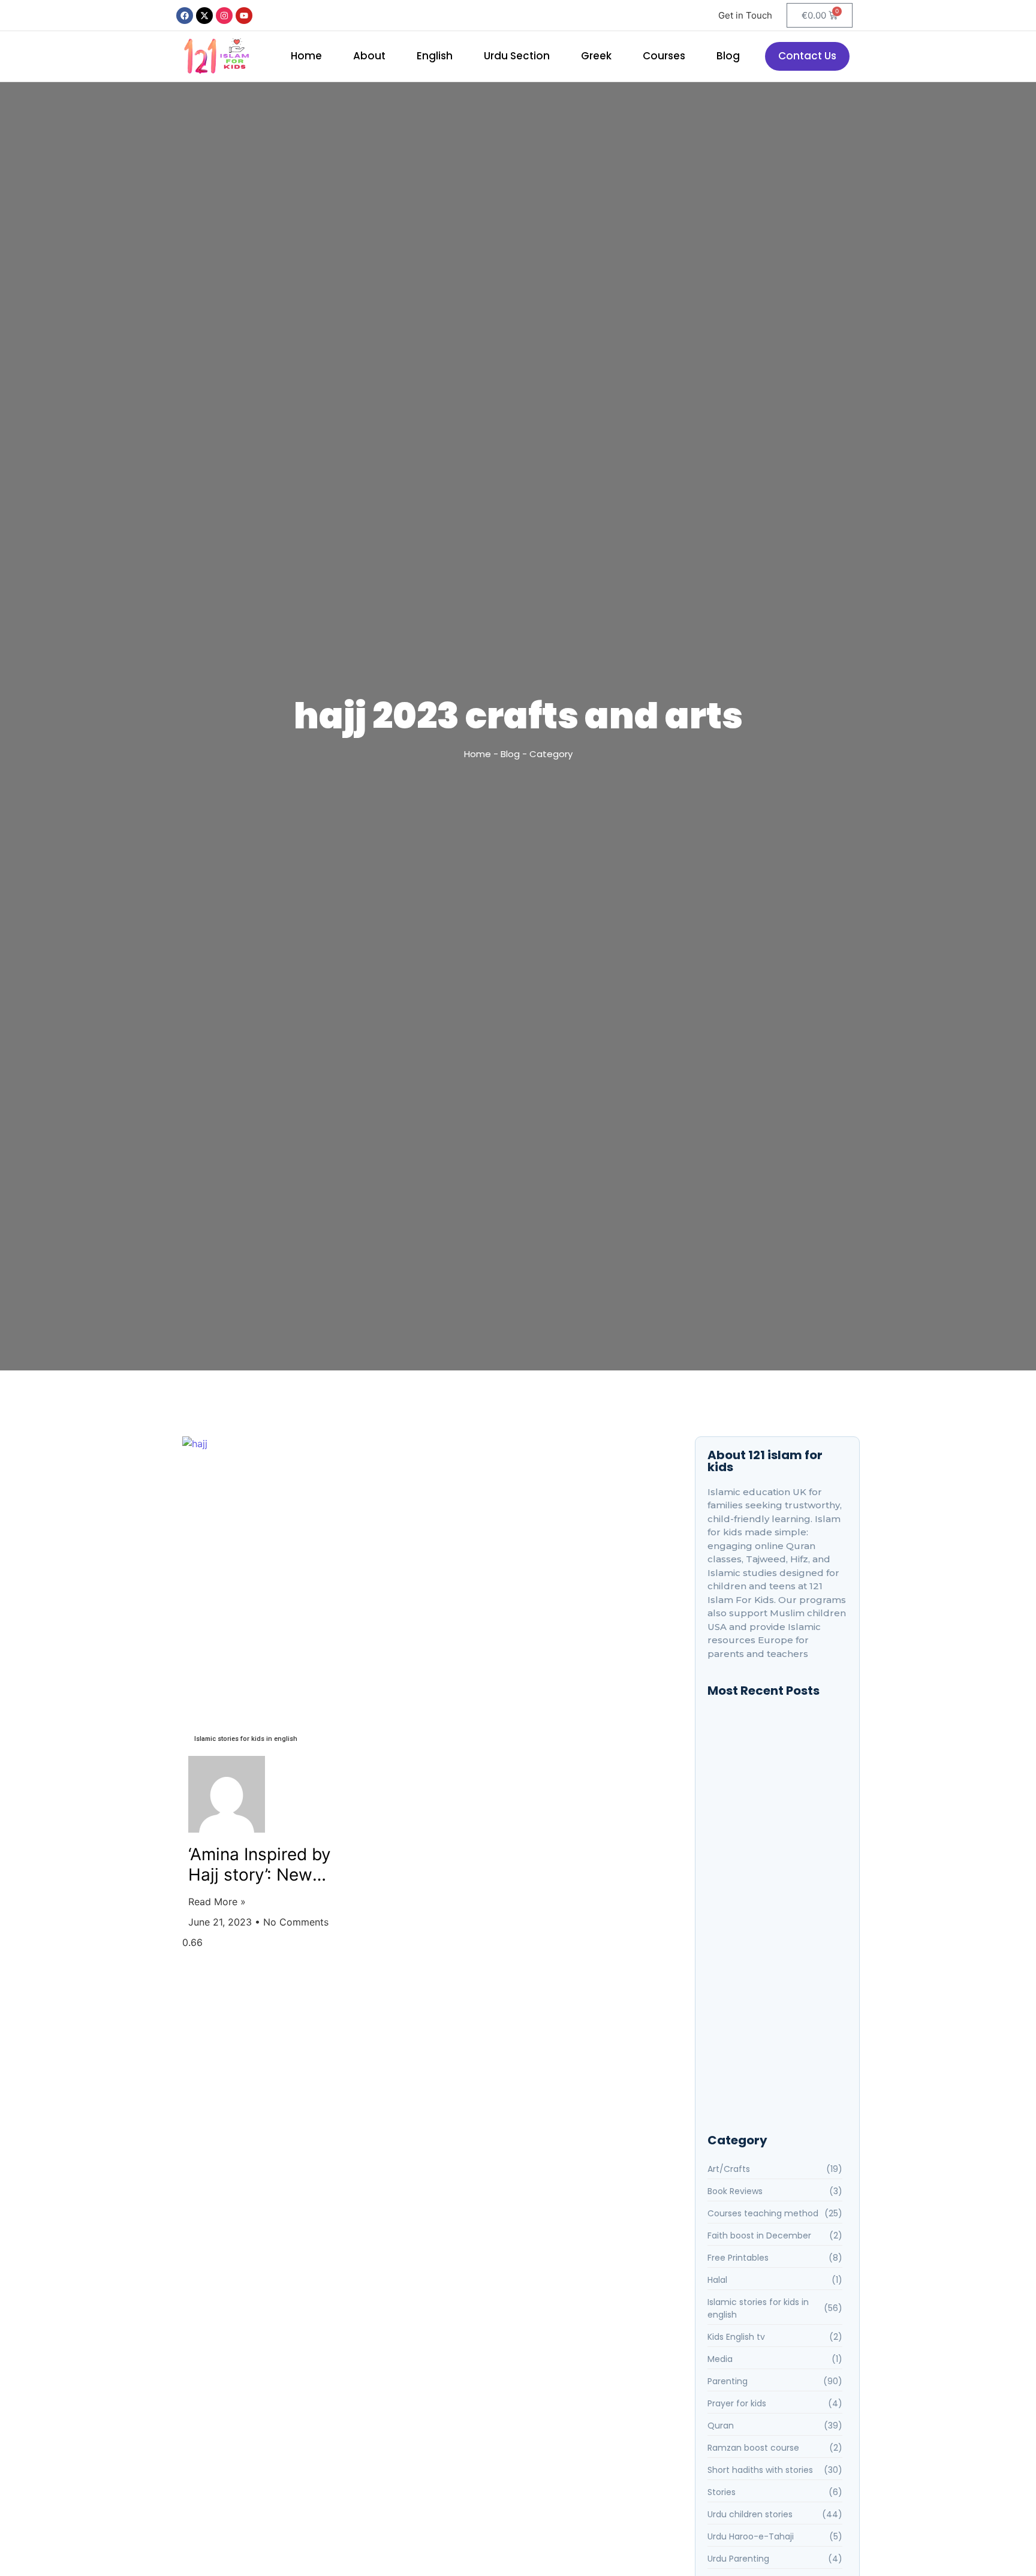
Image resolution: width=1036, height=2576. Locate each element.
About (369, 56)
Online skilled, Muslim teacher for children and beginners (772, 1779)
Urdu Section (517, 56)
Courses (664, 56)
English (435, 56)
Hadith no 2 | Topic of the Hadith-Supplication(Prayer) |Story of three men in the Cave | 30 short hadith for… (776, 1892)
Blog (728, 56)
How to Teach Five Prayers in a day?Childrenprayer (774, 1816)
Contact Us (807, 56)
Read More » (217, 1902)
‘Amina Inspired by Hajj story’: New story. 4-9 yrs (260, 1865)
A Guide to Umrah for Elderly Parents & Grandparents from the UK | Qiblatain (773, 1985)
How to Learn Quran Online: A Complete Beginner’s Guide (771, 2076)
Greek (596, 56)
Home (306, 56)
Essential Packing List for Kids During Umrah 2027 (771, 2026)
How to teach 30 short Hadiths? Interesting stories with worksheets (777, 1856)
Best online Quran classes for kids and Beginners (772, 1743)
